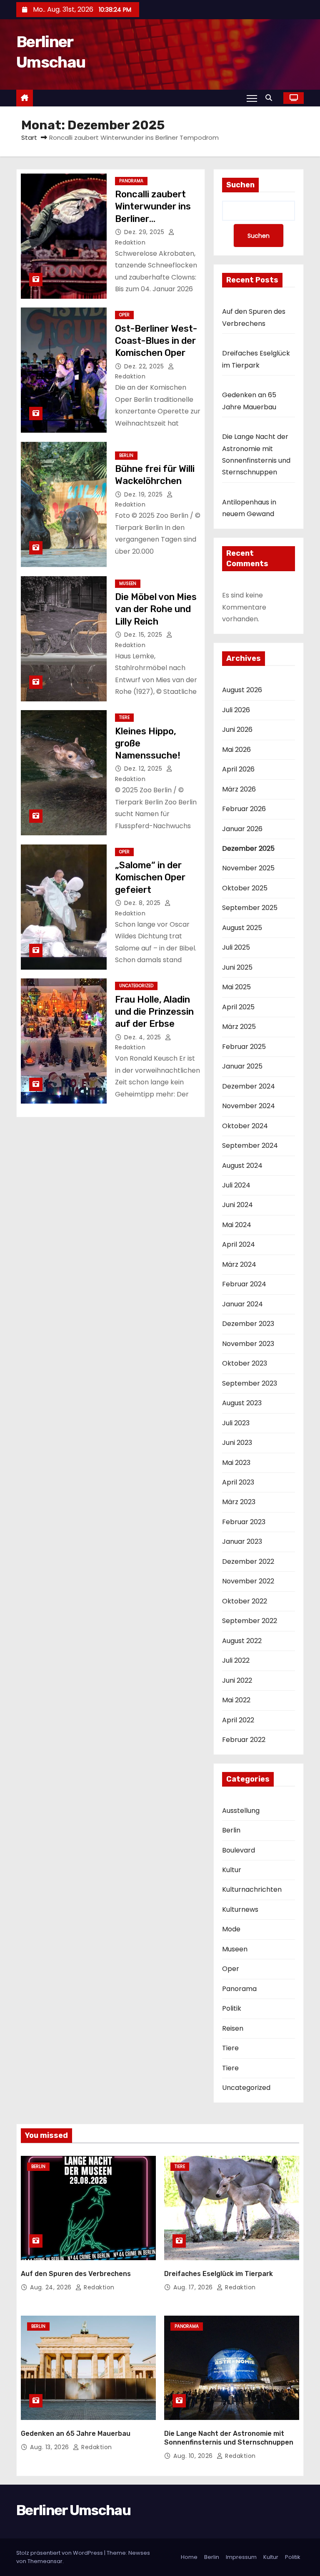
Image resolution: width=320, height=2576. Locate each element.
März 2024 (239, 1264)
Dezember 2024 (249, 1086)
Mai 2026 (236, 750)
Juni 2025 (237, 967)
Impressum (241, 2557)
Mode (231, 1929)
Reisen (233, 2028)
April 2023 (238, 1482)
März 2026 (239, 789)
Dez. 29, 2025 (145, 232)
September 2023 (250, 1383)
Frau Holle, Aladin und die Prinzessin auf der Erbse (154, 1012)
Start (29, 137)
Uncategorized (136, 986)
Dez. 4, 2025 (144, 1037)
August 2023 (242, 1403)
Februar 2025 (244, 1047)
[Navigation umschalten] (252, 98)
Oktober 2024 (245, 1126)
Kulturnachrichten (252, 1889)
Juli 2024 (236, 1185)
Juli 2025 (236, 947)
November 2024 (249, 1106)
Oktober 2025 (245, 888)
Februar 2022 (244, 1740)
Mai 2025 (236, 987)
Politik (232, 2008)
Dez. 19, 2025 (144, 494)
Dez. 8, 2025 (144, 903)
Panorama (131, 181)
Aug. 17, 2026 (194, 2287)
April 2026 (238, 769)
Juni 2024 (237, 1205)
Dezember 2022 (248, 1561)
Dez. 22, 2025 (145, 366)
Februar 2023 (244, 1522)
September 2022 (250, 1621)
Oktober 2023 (245, 1363)
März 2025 (239, 1027)
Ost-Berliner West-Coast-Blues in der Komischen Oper (156, 341)
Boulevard (239, 1850)
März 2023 (239, 1502)
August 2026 (242, 690)
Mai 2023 (236, 1463)
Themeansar (45, 2561)
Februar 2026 (244, 809)
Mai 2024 (237, 1225)
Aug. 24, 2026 (52, 2287)
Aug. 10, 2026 (194, 2456)
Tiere (124, 717)
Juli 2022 (236, 1660)
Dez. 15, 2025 (144, 635)
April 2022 (238, 1720)
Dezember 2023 (248, 1324)
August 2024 (242, 1166)
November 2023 (248, 1344)
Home (189, 2557)
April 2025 (238, 1007)
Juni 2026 (237, 730)
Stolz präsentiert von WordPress (60, 2553)
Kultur (232, 1870)
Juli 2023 (236, 1423)
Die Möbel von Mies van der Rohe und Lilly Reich (156, 609)
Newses (139, 2553)
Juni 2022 (237, 1680)
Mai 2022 (236, 1700)
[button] (271, 98)
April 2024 (239, 1244)
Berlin (126, 455)
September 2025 (250, 908)
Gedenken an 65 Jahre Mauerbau (76, 2434)
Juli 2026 (236, 710)
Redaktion (98, 2287)
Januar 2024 (242, 1304)
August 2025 (242, 928)
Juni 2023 (237, 1443)
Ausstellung (241, 1811)
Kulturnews (240, 1909)
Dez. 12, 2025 (144, 769)
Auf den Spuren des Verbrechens (76, 2274)
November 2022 (248, 1581)
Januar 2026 (242, 829)
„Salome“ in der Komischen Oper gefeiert (150, 877)
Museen (128, 584)
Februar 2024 (244, 1284)
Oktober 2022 (245, 1601)
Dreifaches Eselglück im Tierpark (219, 2274)
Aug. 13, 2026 (50, 2447)
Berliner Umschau (73, 2510)
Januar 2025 (242, 1066)
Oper (124, 315)
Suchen (240, 185)
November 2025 (248, 868)
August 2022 (242, 1641)
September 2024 (250, 1146)
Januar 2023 (242, 1541)
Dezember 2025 (248, 848)
